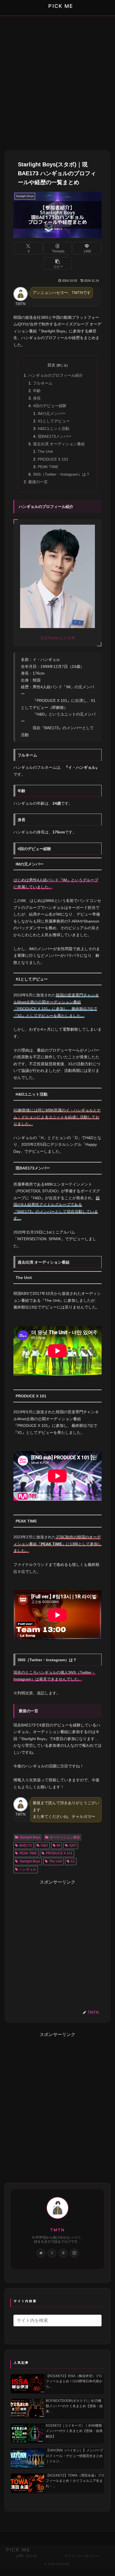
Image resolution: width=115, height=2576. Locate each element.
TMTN (57, 2230)
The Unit (45, 451)
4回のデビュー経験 (50, 406)
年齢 (37, 391)
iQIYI (73, 1845)
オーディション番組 (65, 1837)
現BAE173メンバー (55, 436)
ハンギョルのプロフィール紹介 (56, 375)
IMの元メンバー (52, 413)
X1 (73, 1861)
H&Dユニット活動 (53, 429)
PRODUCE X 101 (53, 459)
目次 (51, 365)
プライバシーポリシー (82, 2556)
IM (58, 1845)
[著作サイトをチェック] (41, 2253)
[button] (58, 263)
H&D (44, 1845)
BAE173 (26, 1845)
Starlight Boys (30, 1837)
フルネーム (43, 383)
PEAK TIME (48, 467)
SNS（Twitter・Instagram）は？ (61, 474)
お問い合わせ (27, 2556)
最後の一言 (38, 482)
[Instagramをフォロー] (74, 2253)
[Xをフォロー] (52, 2253)
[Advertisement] (57, 80)
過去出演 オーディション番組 (59, 444)
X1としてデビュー (54, 421)
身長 (37, 398)
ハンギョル (28, 1869)
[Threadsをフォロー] (63, 2253)
